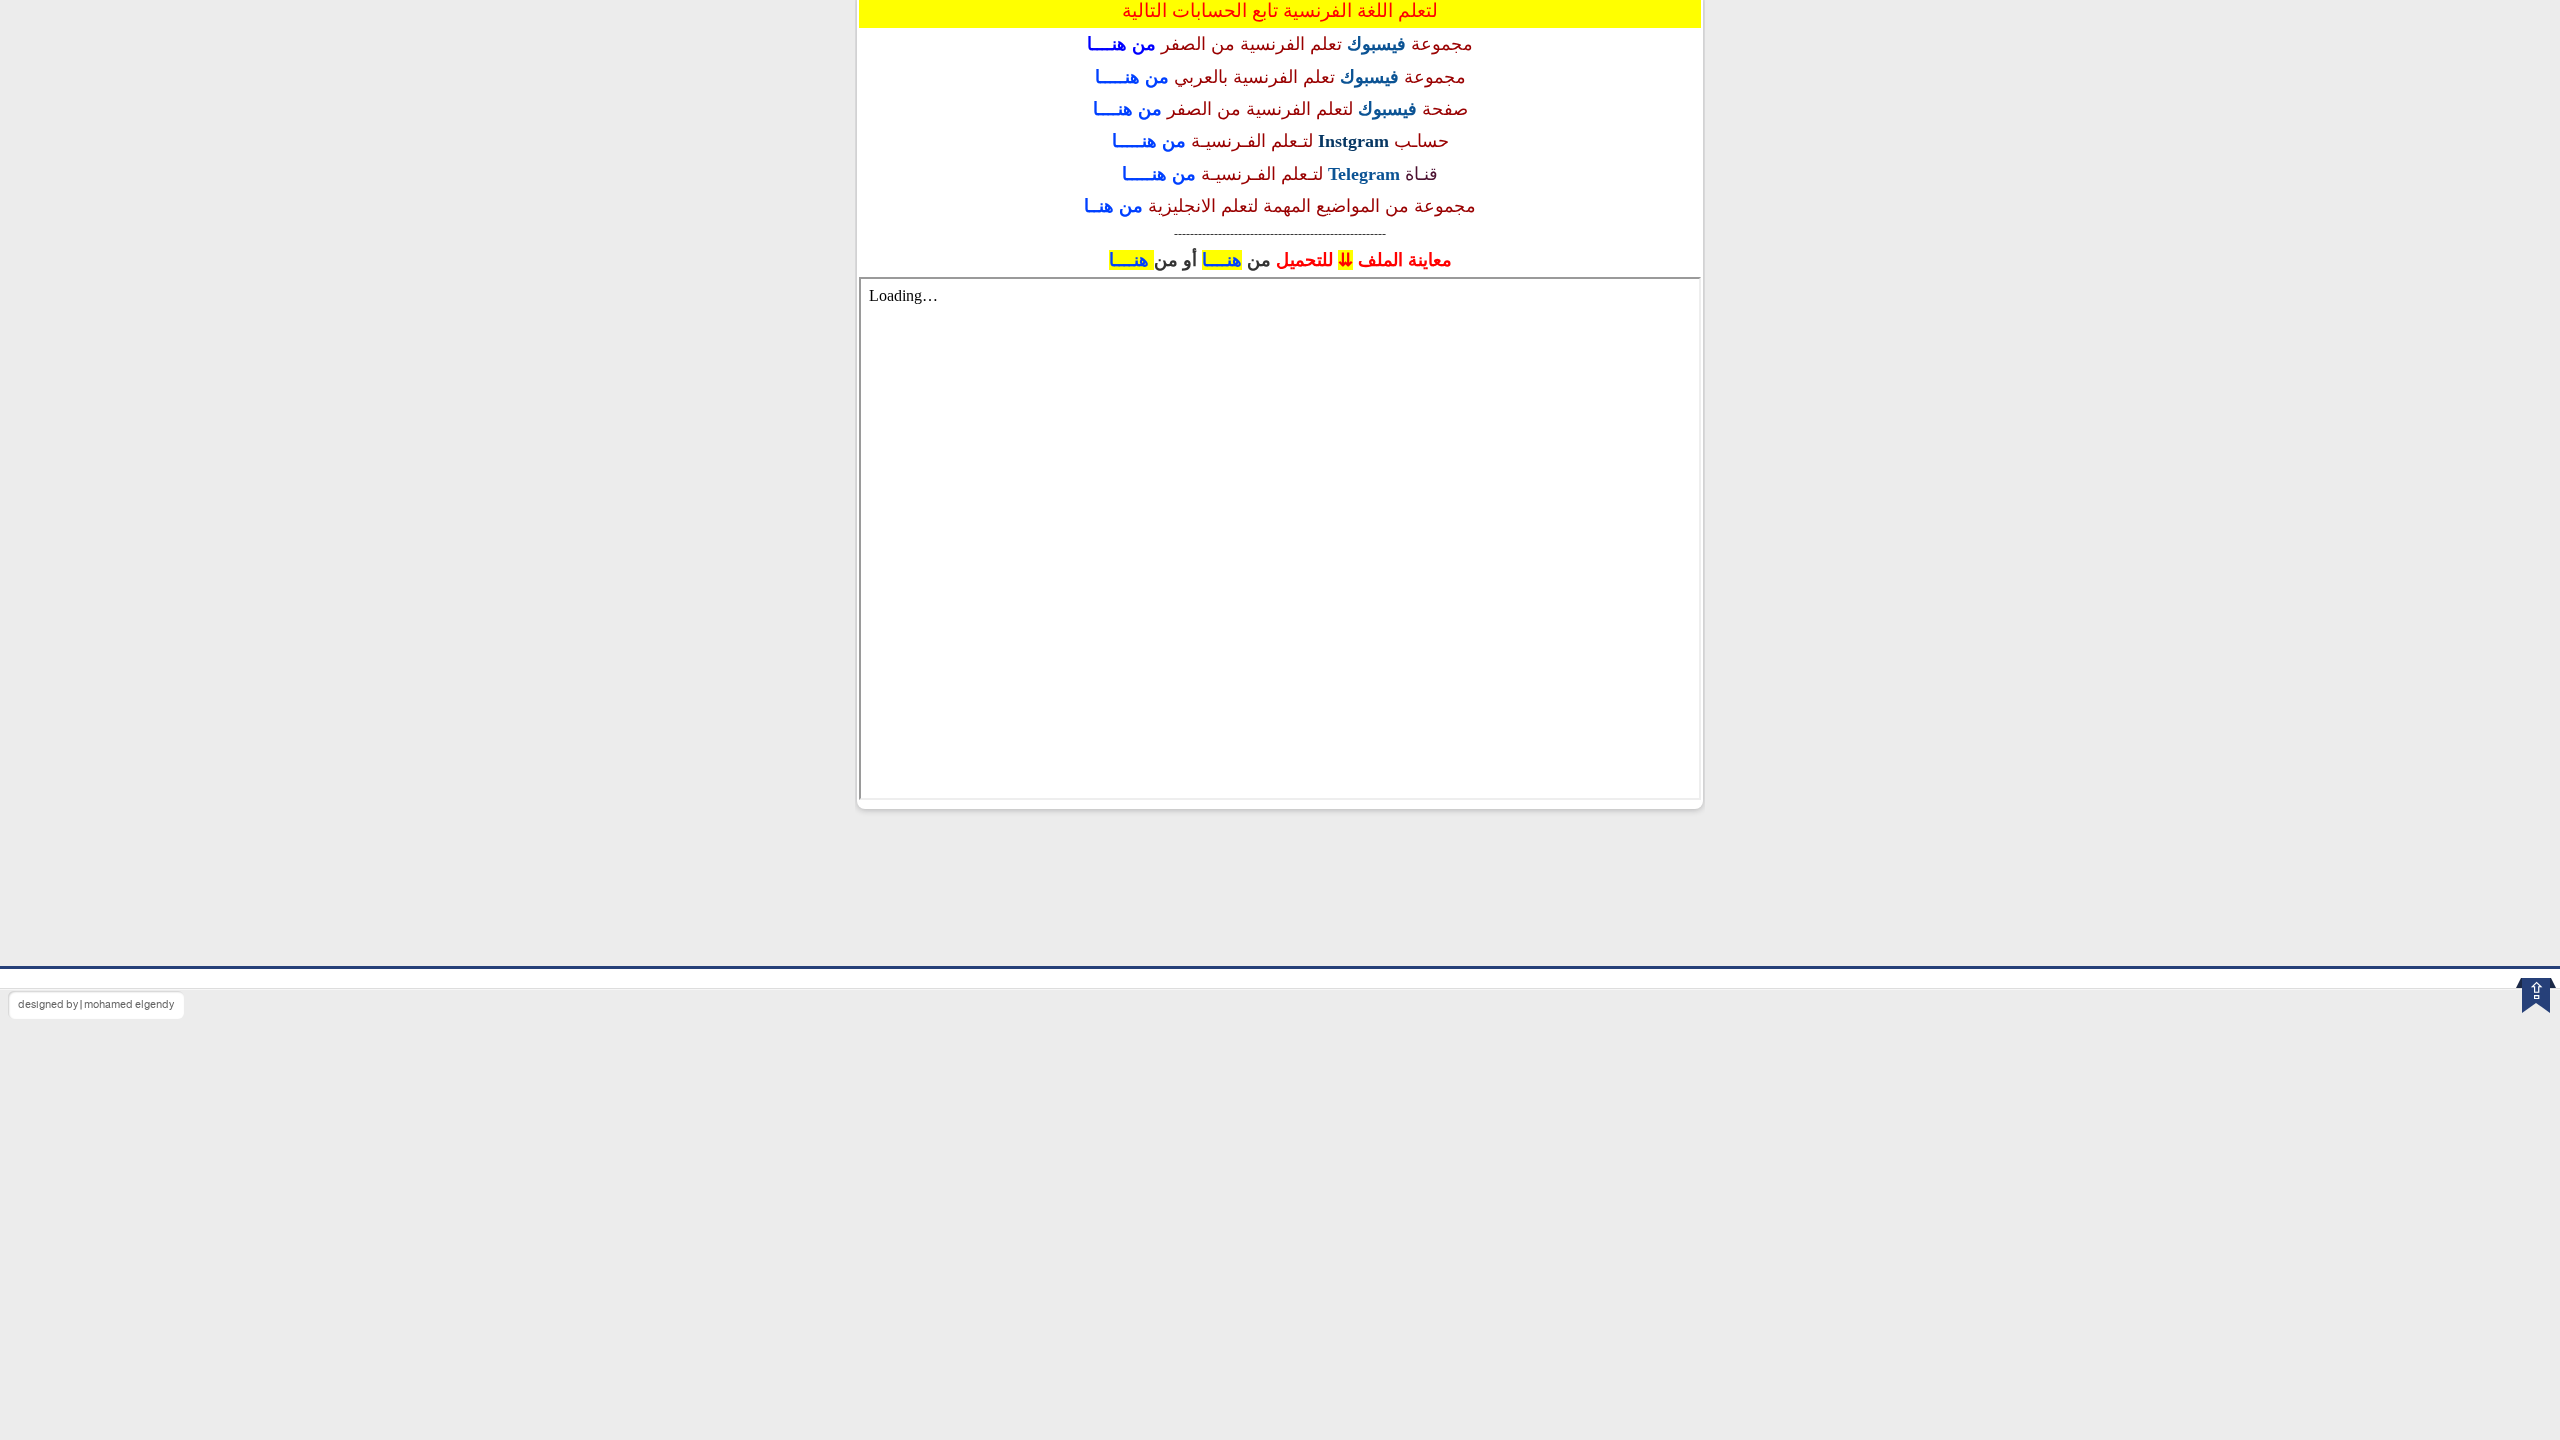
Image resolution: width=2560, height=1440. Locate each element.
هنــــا (1222, 260)
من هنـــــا (1132, 77)
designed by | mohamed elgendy (96, 1005)
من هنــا (1113, 206)
